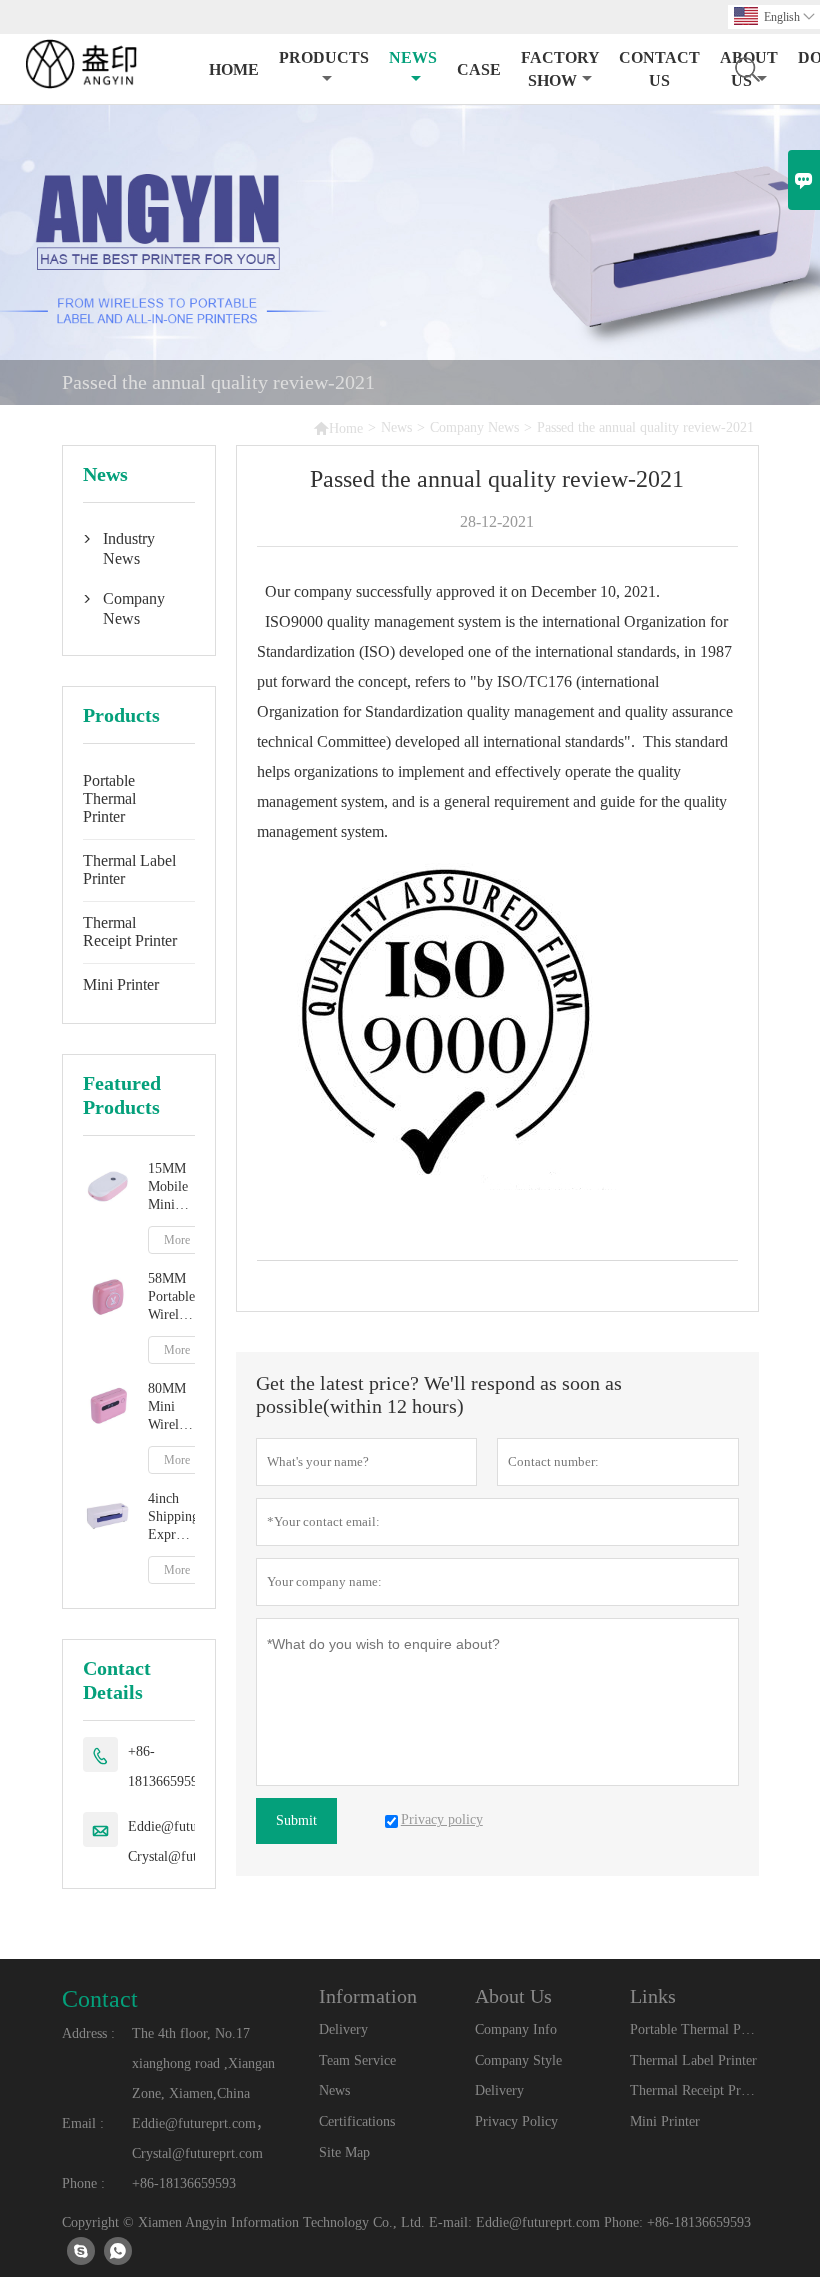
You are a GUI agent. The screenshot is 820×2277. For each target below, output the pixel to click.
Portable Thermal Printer (109, 798)
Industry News (129, 548)
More (177, 1240)
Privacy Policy (516, 2121)
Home (234, 69)
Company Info (516, 2029)
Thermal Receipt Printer (130, 931)
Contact (100, 1999)
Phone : (83, 2183)
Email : (83, 2123)
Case (479, 69)
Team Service (357, 2060)
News (413, 57)
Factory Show (560, 69)
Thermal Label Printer (129, 869)
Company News (474, 427)
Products (324, 57)
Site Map (344, 2152)
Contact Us (659, 69)
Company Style (518, 2060)
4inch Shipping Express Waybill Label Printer (171, 1517)
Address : (88, 2033)
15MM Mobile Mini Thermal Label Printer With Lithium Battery (171, 1187)
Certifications (357, 2121)
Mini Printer (121, 984)
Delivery (343, 2029)
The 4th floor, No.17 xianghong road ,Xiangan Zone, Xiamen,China (203, 2063)
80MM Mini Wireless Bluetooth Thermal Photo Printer (171, 1407)
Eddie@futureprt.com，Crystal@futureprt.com (201, 2138)
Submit (296, 1820)
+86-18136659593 (166, 1766)
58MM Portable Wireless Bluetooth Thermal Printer (171, 1297)
